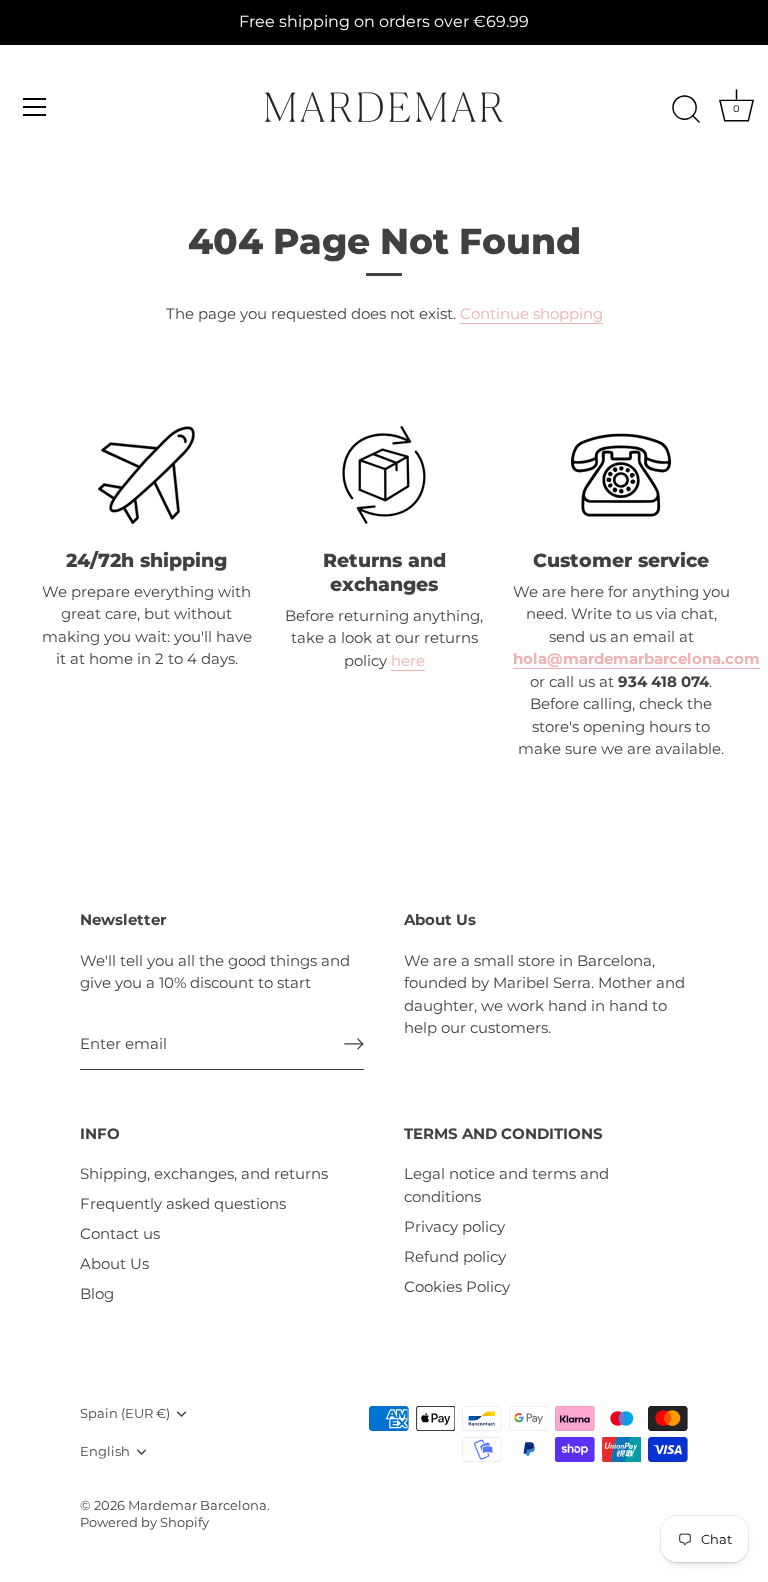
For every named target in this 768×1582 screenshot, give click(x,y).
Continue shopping (531, 313)
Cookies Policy (457, 1286)
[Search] (686, 110)
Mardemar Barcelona (197, 1505)
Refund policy (455, 1256)
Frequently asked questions (183, 1203)
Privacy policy (454, 1226)
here (408, 660)
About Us (114, 1263)
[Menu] (35, 107)
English (105, 1451)
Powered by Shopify (144, 1522)
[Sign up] (354, 1044)
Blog (97, 1293)
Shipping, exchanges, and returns (204, 1173)
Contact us (120, 1233)
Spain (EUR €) (125, 1413)
